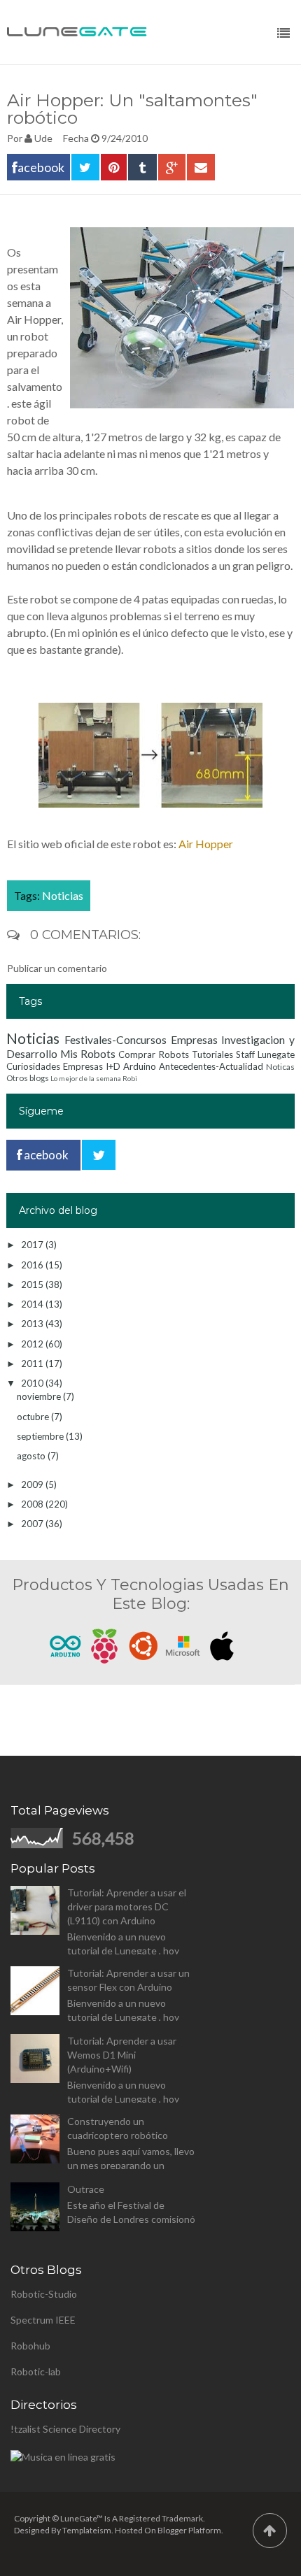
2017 (33, 1245)
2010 (33, 1383)
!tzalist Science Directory (65, 2429)
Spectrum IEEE (43, 2320)
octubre (34, 1417)
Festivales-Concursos (115, 1040)
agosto (32, 1456)
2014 (33, 1304)
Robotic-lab (36, 2371)
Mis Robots (88, 1054)
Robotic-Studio (44, 2294)
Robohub (30, 2346)
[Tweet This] (85, 167)
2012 (33, 1344)
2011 (33, 1364)
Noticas (280, 1066)
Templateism (87, 2530)
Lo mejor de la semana (86, 1078)
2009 (33, 1484)
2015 (33, 1285)
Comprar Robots (153, 1054)
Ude (43, 138)
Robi (130, 1078)
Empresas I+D (92, 1066)
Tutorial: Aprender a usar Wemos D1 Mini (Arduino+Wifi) (122, 2055)
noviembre (40, 1396)
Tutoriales (212, 1054)
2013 (33, 1324)
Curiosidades (33, 1066)
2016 (33, 1265)
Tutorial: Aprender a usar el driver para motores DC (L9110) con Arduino (127, 1906)
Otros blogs (28, 1078)
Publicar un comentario (57, 968)
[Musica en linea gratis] (63, 2457)
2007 (33, 1524)
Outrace (86, 2189)
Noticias (63, 895)
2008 (33, 1504)
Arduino (140, 1066)
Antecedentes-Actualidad (211, 1066)
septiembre (41, 1436)
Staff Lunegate (265, 1054)
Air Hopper (206, 844)
